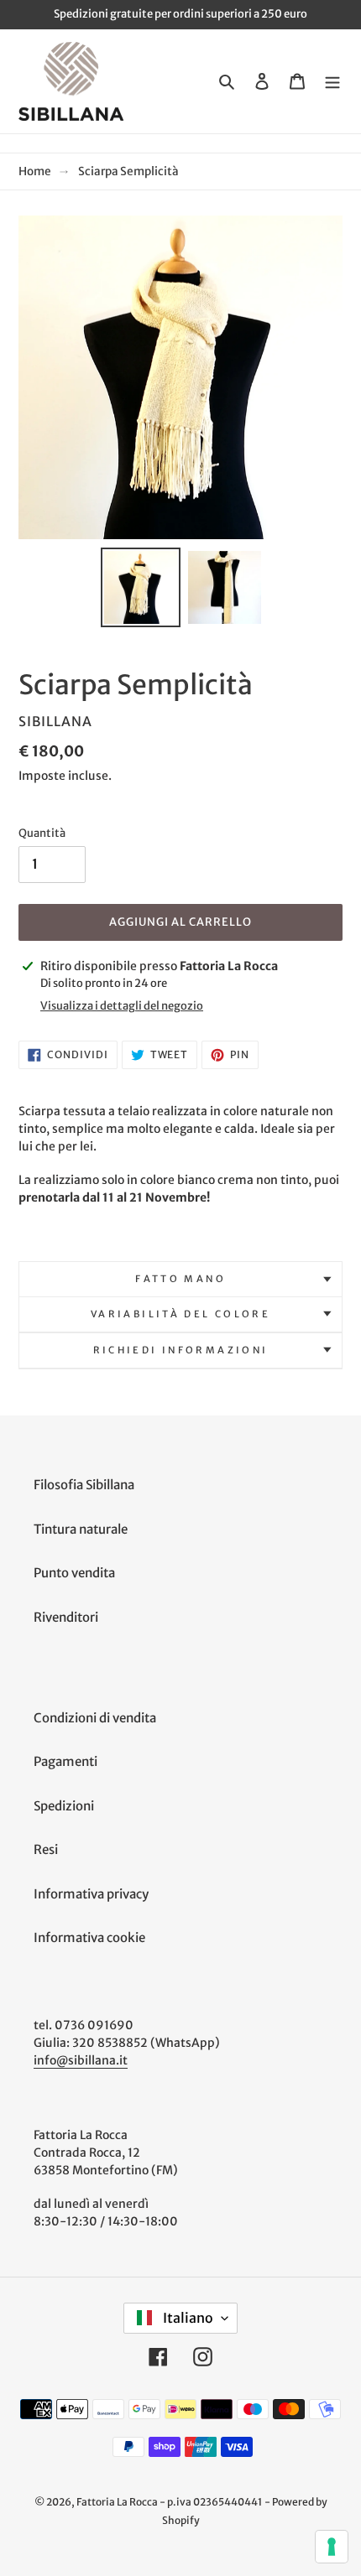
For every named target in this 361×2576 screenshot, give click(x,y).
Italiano (187, 2318)
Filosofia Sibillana (84, 1485)
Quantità (42, 833)
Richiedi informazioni (181, 1350)
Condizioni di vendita (95, 1718)
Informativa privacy (91, 1894)
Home (35, 171)
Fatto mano (180, 1279)
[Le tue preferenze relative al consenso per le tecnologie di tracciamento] (332, 2547)
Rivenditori (66, 1617)
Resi (46, 1849)
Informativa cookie (89, 1937)
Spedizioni (64, 1806)
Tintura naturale (81, 1529)
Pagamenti (65, 1761)
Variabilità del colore (180, 1314)
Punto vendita (74, 1573)
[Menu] (332, 82)
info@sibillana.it (81, 2060)
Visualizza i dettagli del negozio (122, 1006)
